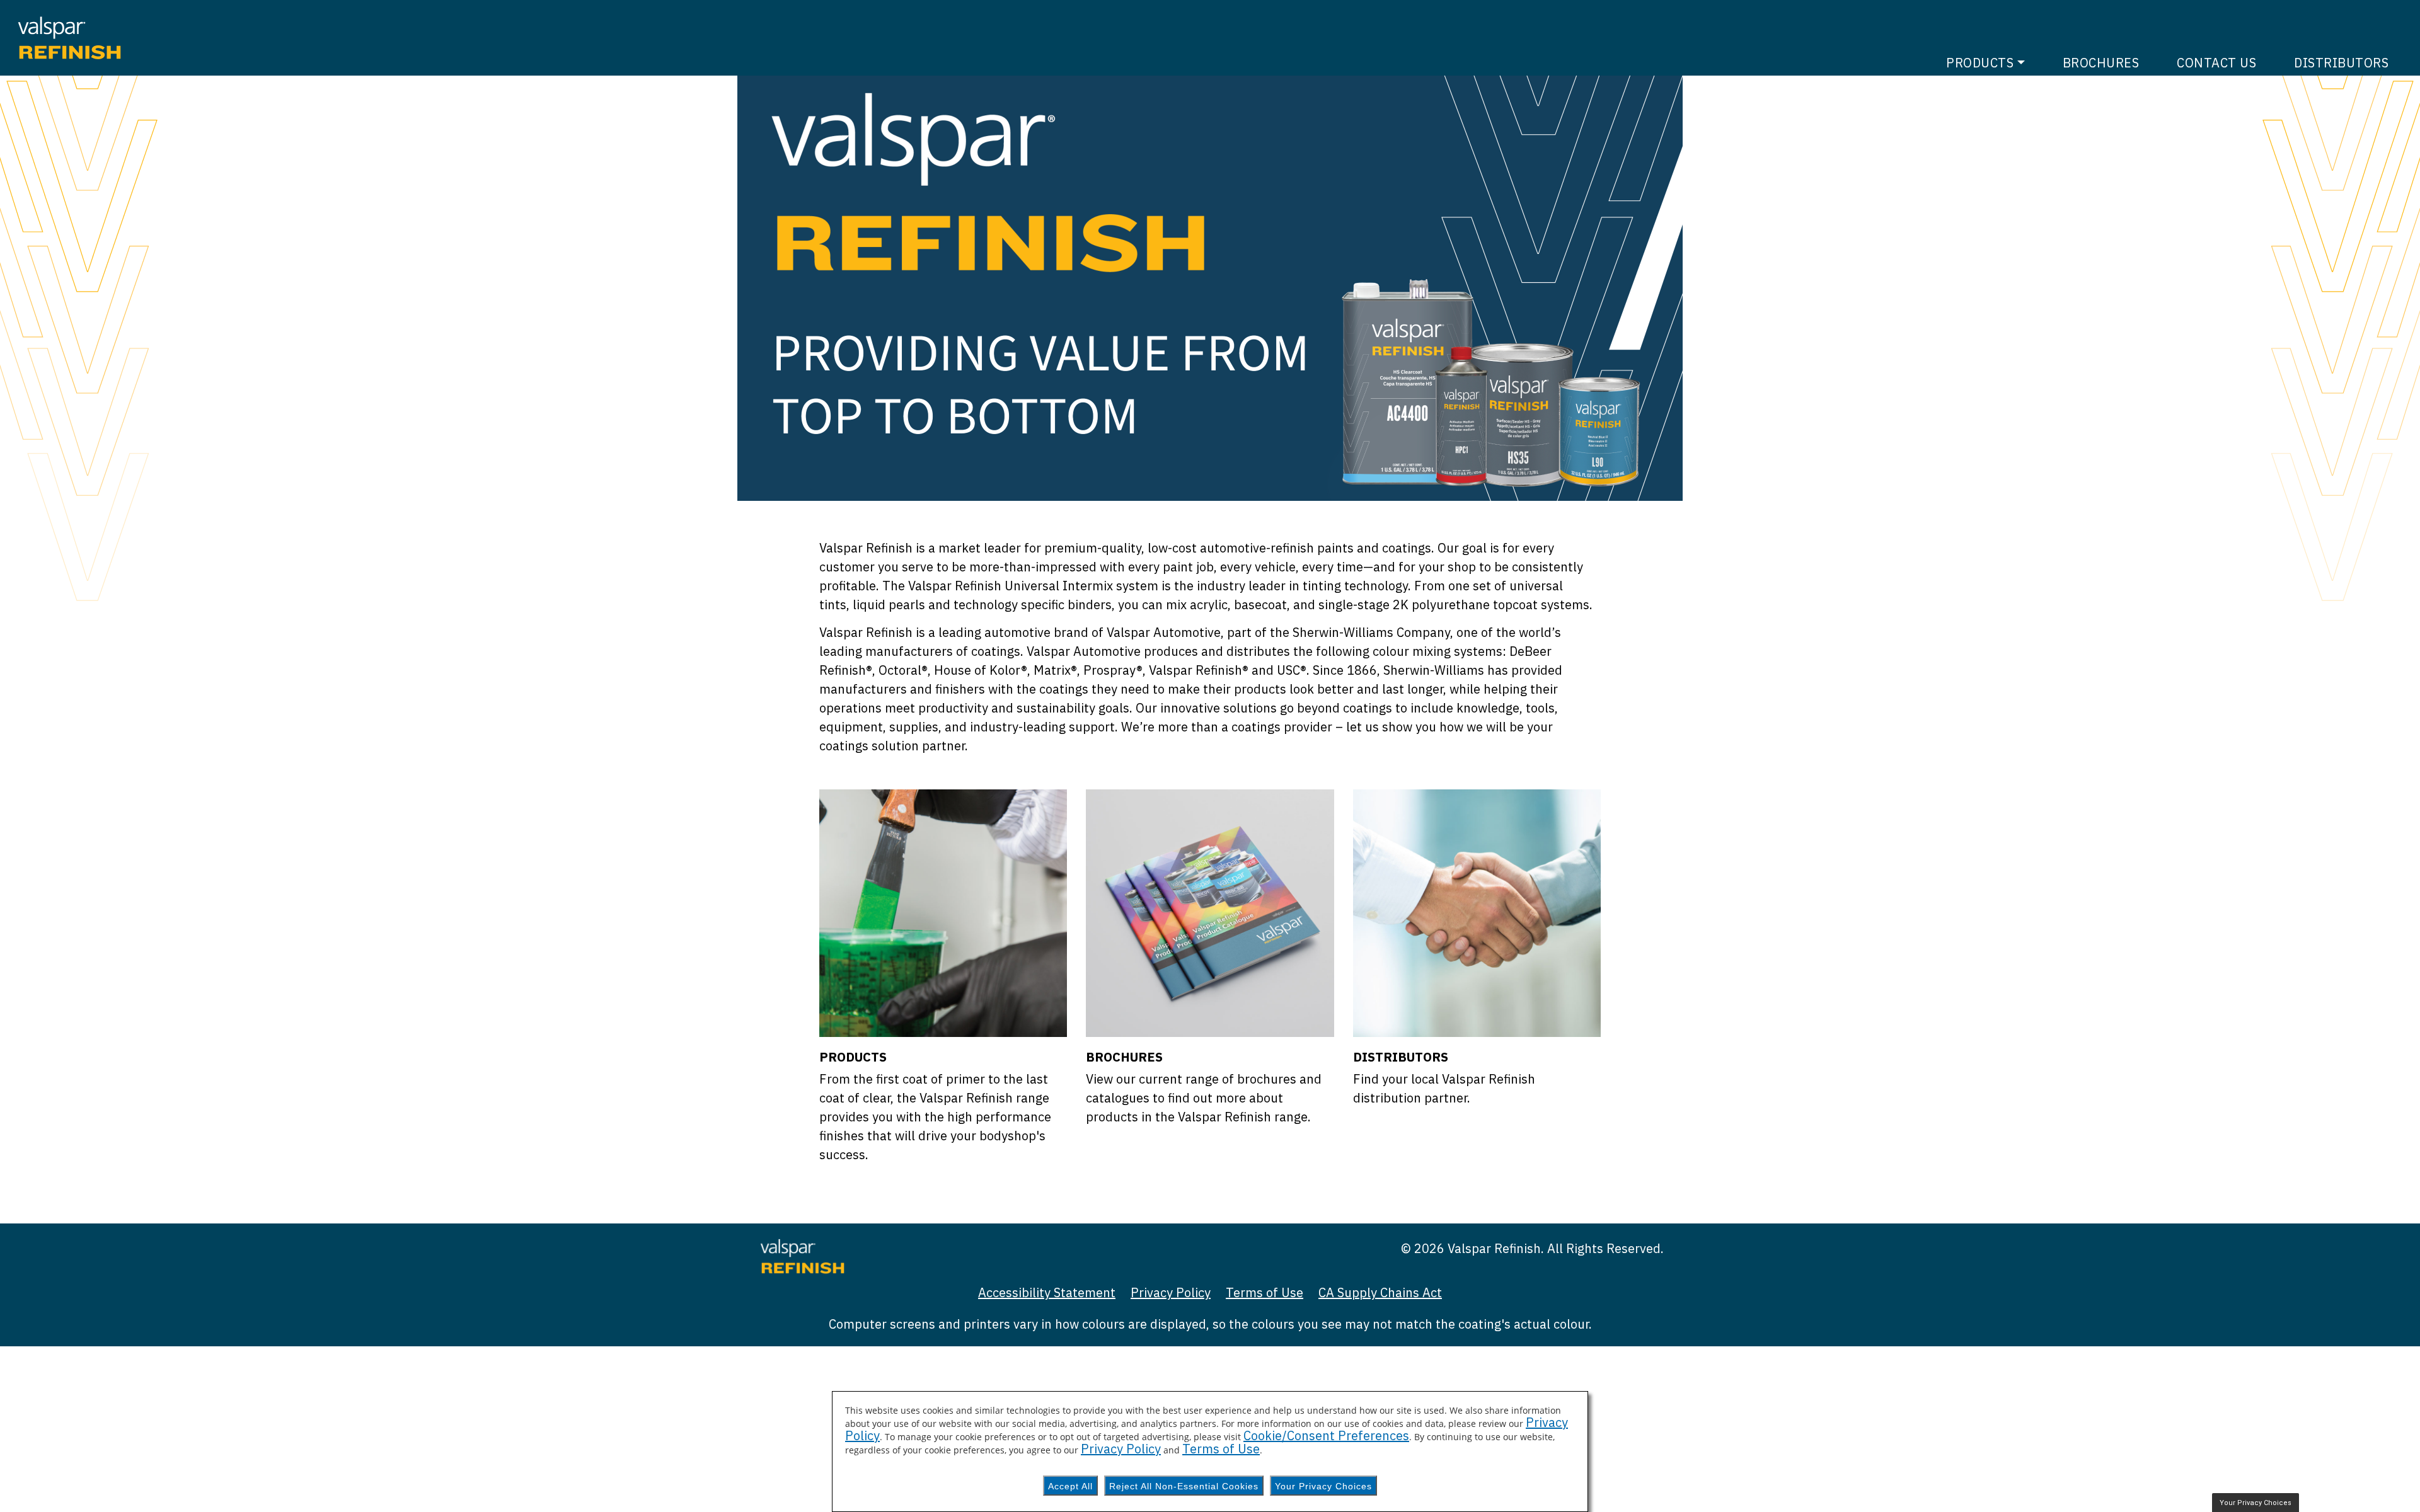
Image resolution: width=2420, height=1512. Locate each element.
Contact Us (2216, 63)
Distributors (2341, 63)
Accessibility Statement (1047, 1292)
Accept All (1070, 1486)
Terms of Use (1265, 1292)
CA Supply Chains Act (1380, 1292)
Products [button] (1980, 63)
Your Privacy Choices (1323, 1486)
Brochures (2101, 63)
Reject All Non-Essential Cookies (1184, 1486)
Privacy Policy (1171, 1292)
